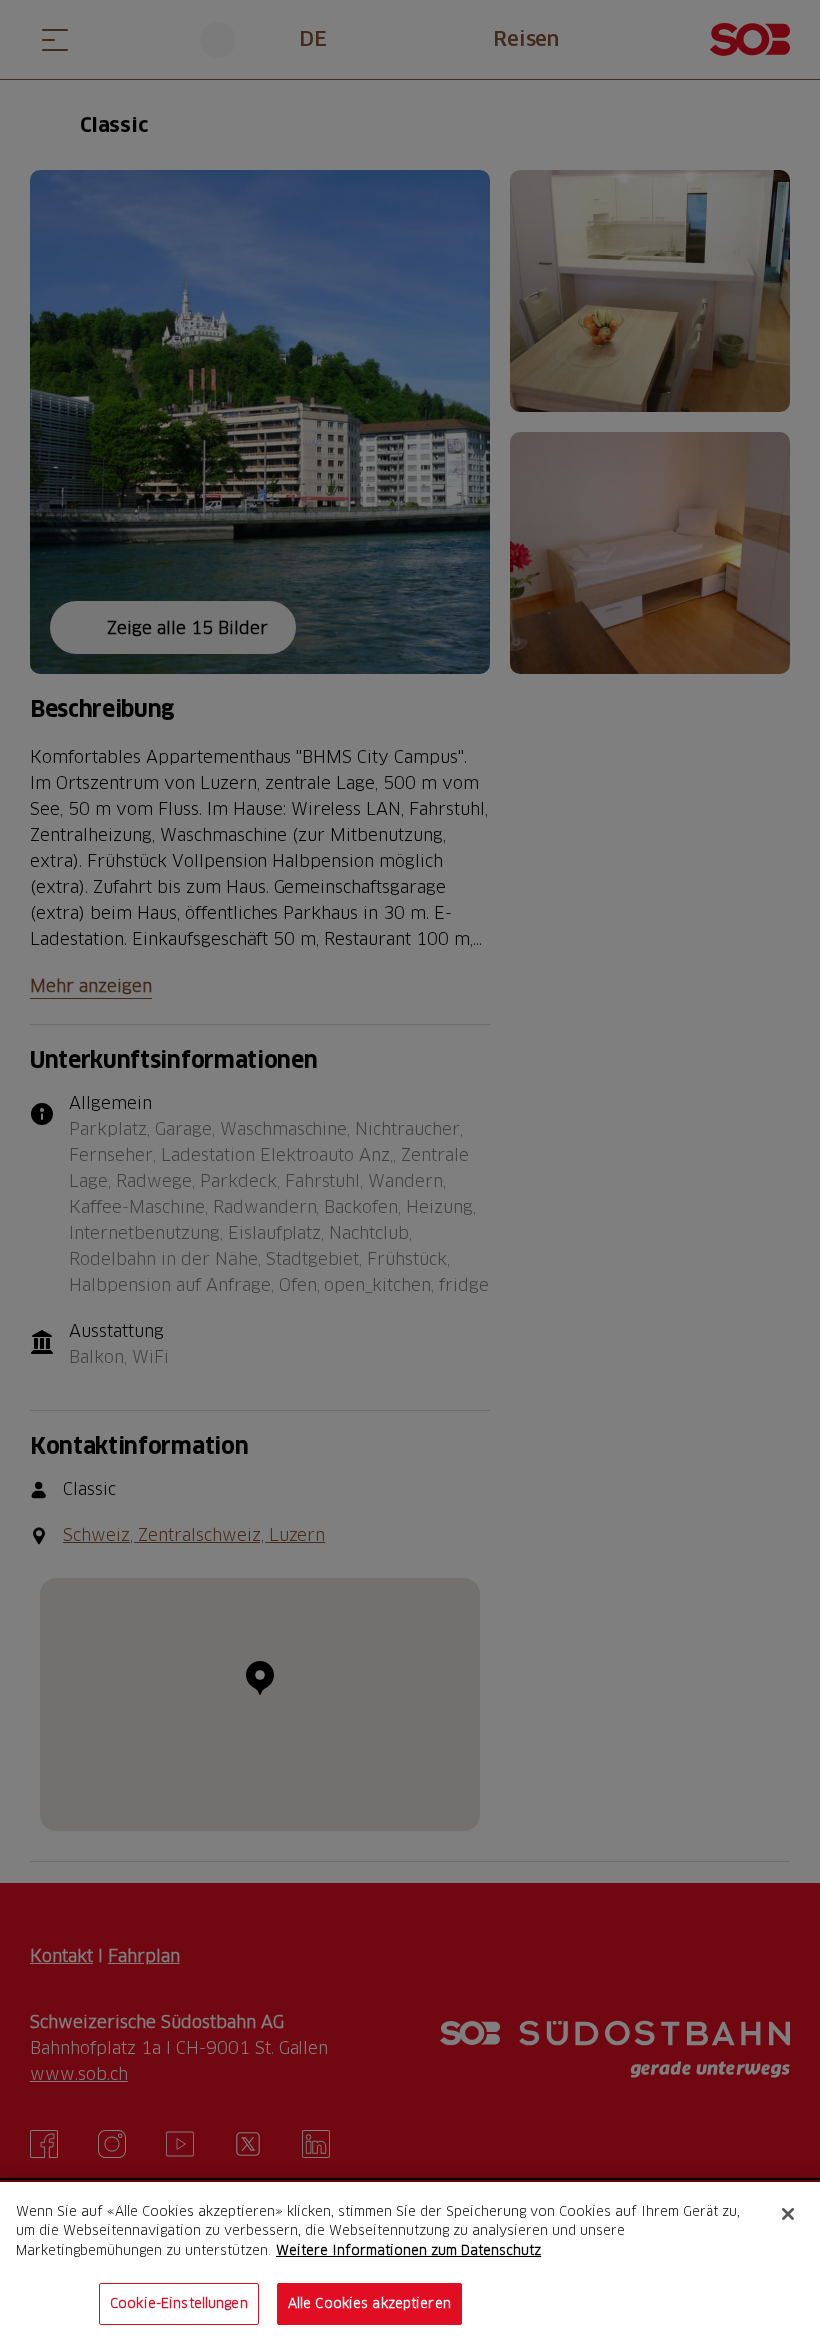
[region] (410, 2261)
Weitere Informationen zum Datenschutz (408, 2250)
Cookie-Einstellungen (179, 2303)
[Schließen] (788, 2214)
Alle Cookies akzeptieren (369, 2303)
